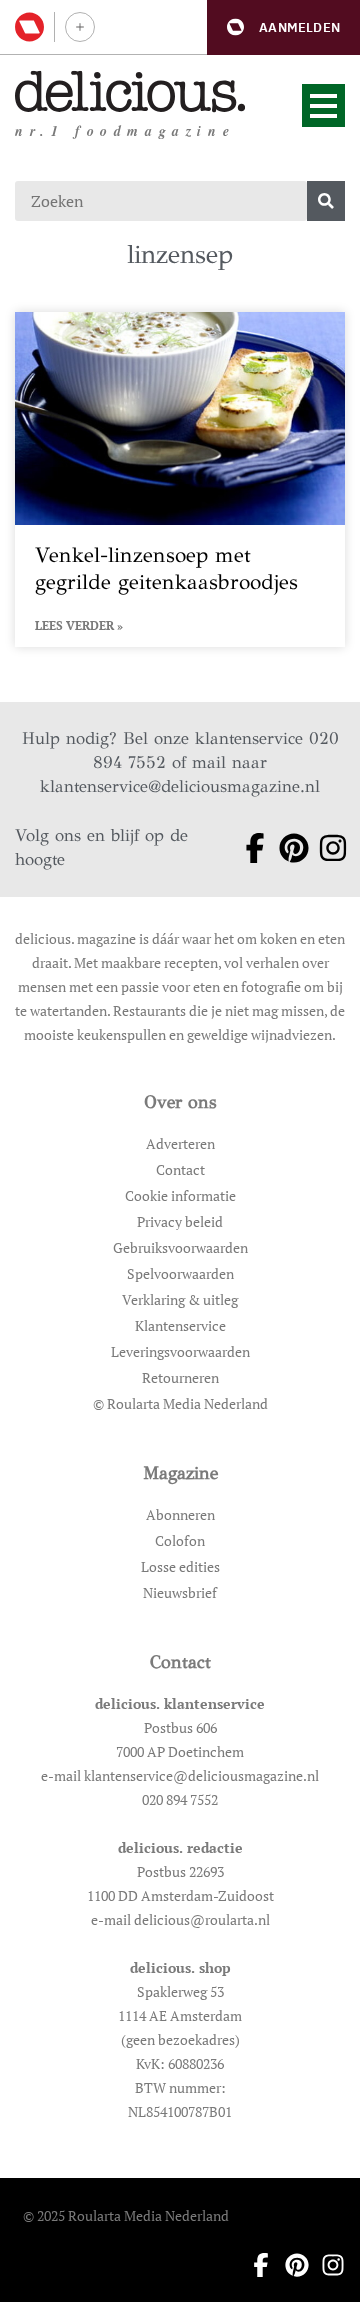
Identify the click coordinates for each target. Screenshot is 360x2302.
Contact (180, 1169)
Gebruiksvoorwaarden (180, 1247)
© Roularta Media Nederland (180, 1403)
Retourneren (180, 1377)
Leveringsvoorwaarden (180, 1351)
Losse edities (180, 1566)
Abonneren (180, 1514)
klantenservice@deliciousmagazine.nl (180, 786)
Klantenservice (180, 1325)
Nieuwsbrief (180, 1592)
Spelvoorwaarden (180, 1273)
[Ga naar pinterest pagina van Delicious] (286, 848)
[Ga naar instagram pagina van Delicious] (325, 848)
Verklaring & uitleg (180, 1299)
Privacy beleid (180, 1221)
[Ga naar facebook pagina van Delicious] (247, 848)
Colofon (180, 1540)
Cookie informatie (180, 1195)
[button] (283, 27)
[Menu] (323, 105)
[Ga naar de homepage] (130, 91)
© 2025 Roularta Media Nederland (126, 2215)
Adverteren (180, 1143)
